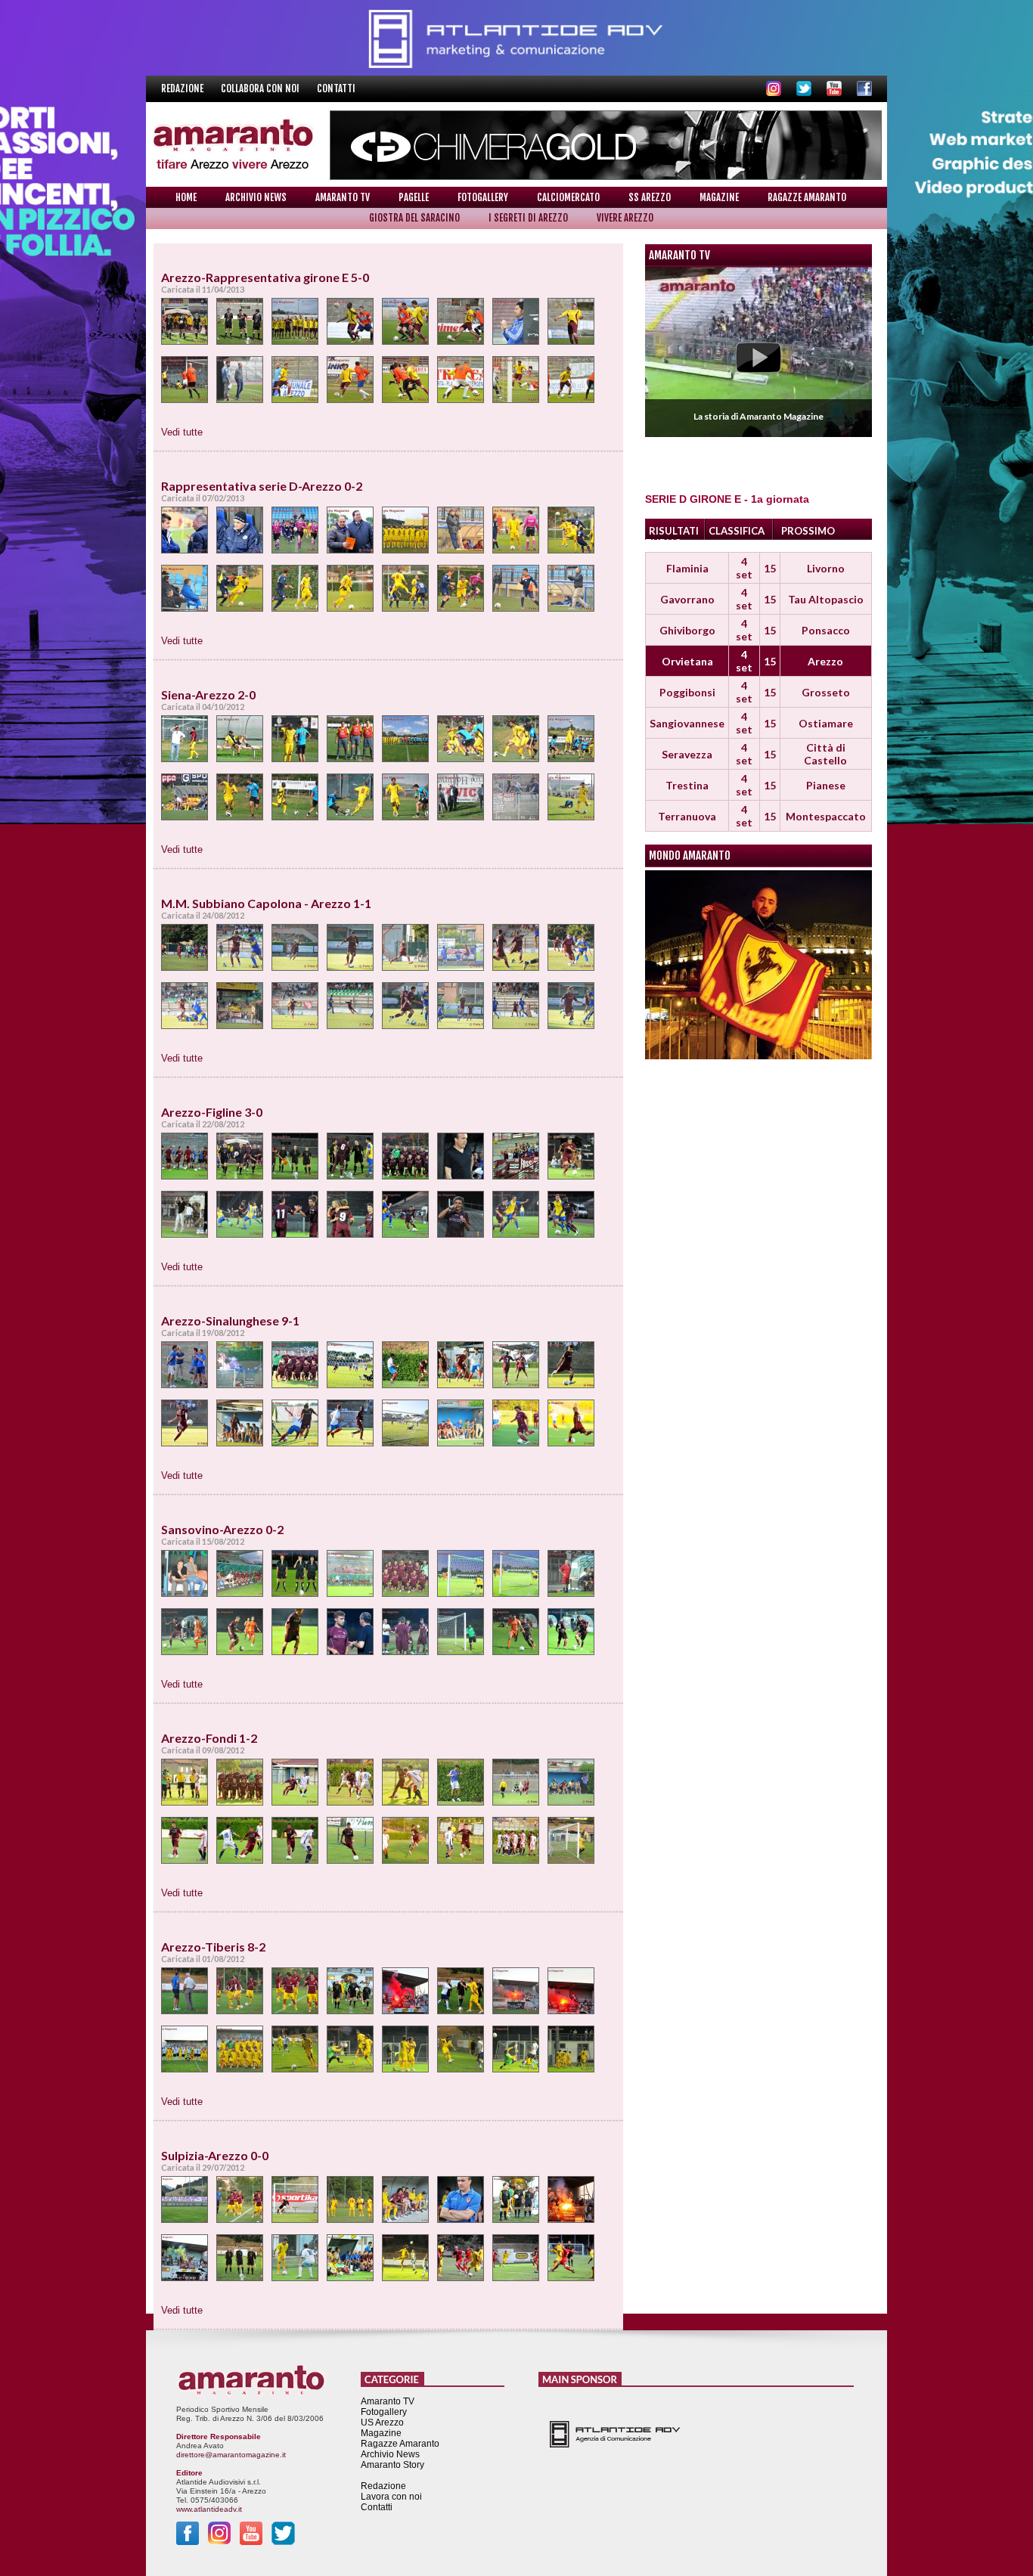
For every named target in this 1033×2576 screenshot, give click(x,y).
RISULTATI (674, 531)
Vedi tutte (182, 432)
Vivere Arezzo (625, 218)
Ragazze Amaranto (807, 197)
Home (186, 197)
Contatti (336, 88)
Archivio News (256, 197)
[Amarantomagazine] (186, 327)
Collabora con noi (261, 88)
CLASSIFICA (737, 531)
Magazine (719, 197)
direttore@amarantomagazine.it (231, 2455)
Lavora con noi (391, 2497)
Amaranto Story (392, 2465)
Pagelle (414, 197)
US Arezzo (382, 2423)
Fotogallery (483, 197)
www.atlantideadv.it (209, 2509)
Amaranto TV (343, 197)
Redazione (183, 88)
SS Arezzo (650, 197)
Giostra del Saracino (414, 218)
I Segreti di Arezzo (528, 218)
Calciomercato (568, 197)
